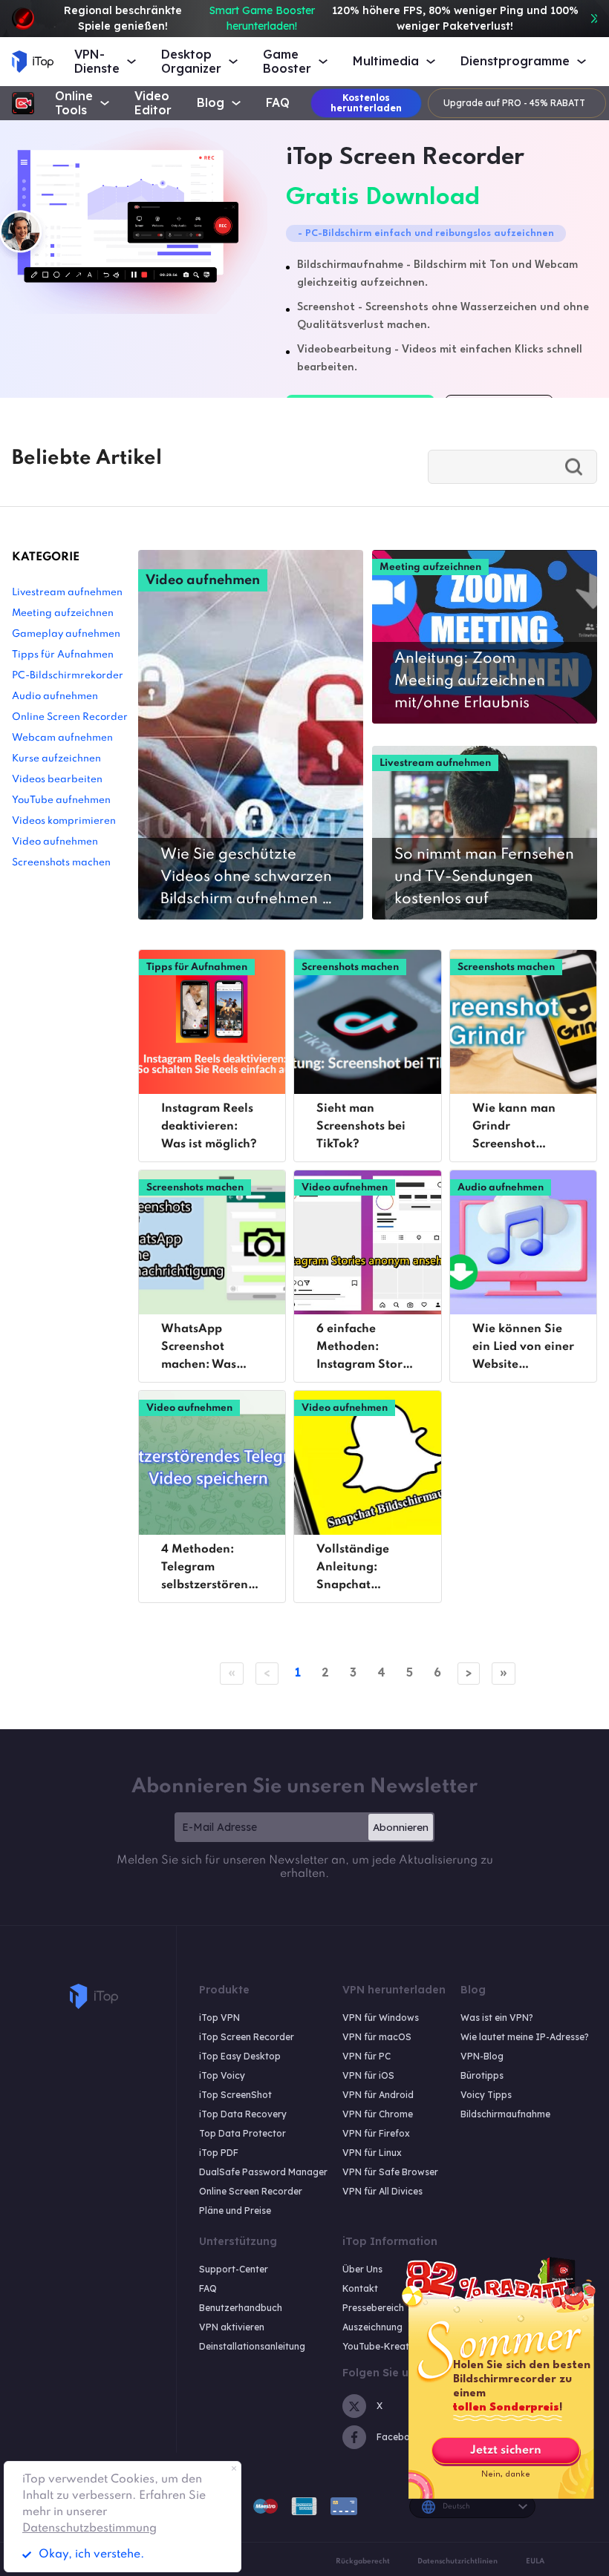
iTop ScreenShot (235, 2095)
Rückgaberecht (363, 2561)
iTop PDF (219, 2153)
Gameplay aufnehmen (66, 634)
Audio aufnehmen (55, 697)
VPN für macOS (377, 2037)
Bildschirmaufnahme (505, 2114)
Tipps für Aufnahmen (63, 655)
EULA (535, 2561)
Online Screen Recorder (70, 717)
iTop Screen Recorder (247, 2037)
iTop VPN (219, 2018)
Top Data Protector (242, 2133)
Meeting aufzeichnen (63, 613)
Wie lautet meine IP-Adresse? (525, 2037)
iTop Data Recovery (243, 2114)
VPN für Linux (372, 2153)
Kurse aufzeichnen (56, 759)
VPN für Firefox (376, 2133)
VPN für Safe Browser (390, 2172)
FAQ (278, 103)
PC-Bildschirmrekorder (68, 676)
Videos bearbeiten (57, 780)
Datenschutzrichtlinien (457, 2561)
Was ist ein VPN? (497, 2018)
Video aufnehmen (55, 842)
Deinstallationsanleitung (252, 2346)
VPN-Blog (482, 2056)
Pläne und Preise (235, 2210)
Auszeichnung (372, 2327)
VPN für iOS (368, 2075)
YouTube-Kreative (382, 2346)
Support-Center (234, 2269)
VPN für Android (378, 2095)
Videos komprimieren (64, 821)
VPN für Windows (381, 2018)
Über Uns (362, 2269)
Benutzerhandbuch (241, 2308)
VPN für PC (367, 2056)
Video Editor (153, 103)
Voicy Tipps (486, 2095)
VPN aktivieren (232, 2327)
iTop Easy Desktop (240, 2056)
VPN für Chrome (378, 2114)
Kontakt (360, 2288)
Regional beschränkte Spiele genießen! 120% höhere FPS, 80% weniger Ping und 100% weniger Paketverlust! (321, 18)
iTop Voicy (222, 2075)
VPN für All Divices (382, 2191)
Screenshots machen (61, 863)
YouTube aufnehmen (61, 800)
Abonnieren (401, 1827)
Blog (211, 103)
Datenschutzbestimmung (89, 2529)
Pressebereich (373, 2308)
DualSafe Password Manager (263, 2172)
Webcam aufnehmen (62, 738)
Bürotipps (482, 2075)
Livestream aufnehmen (67, 593)
